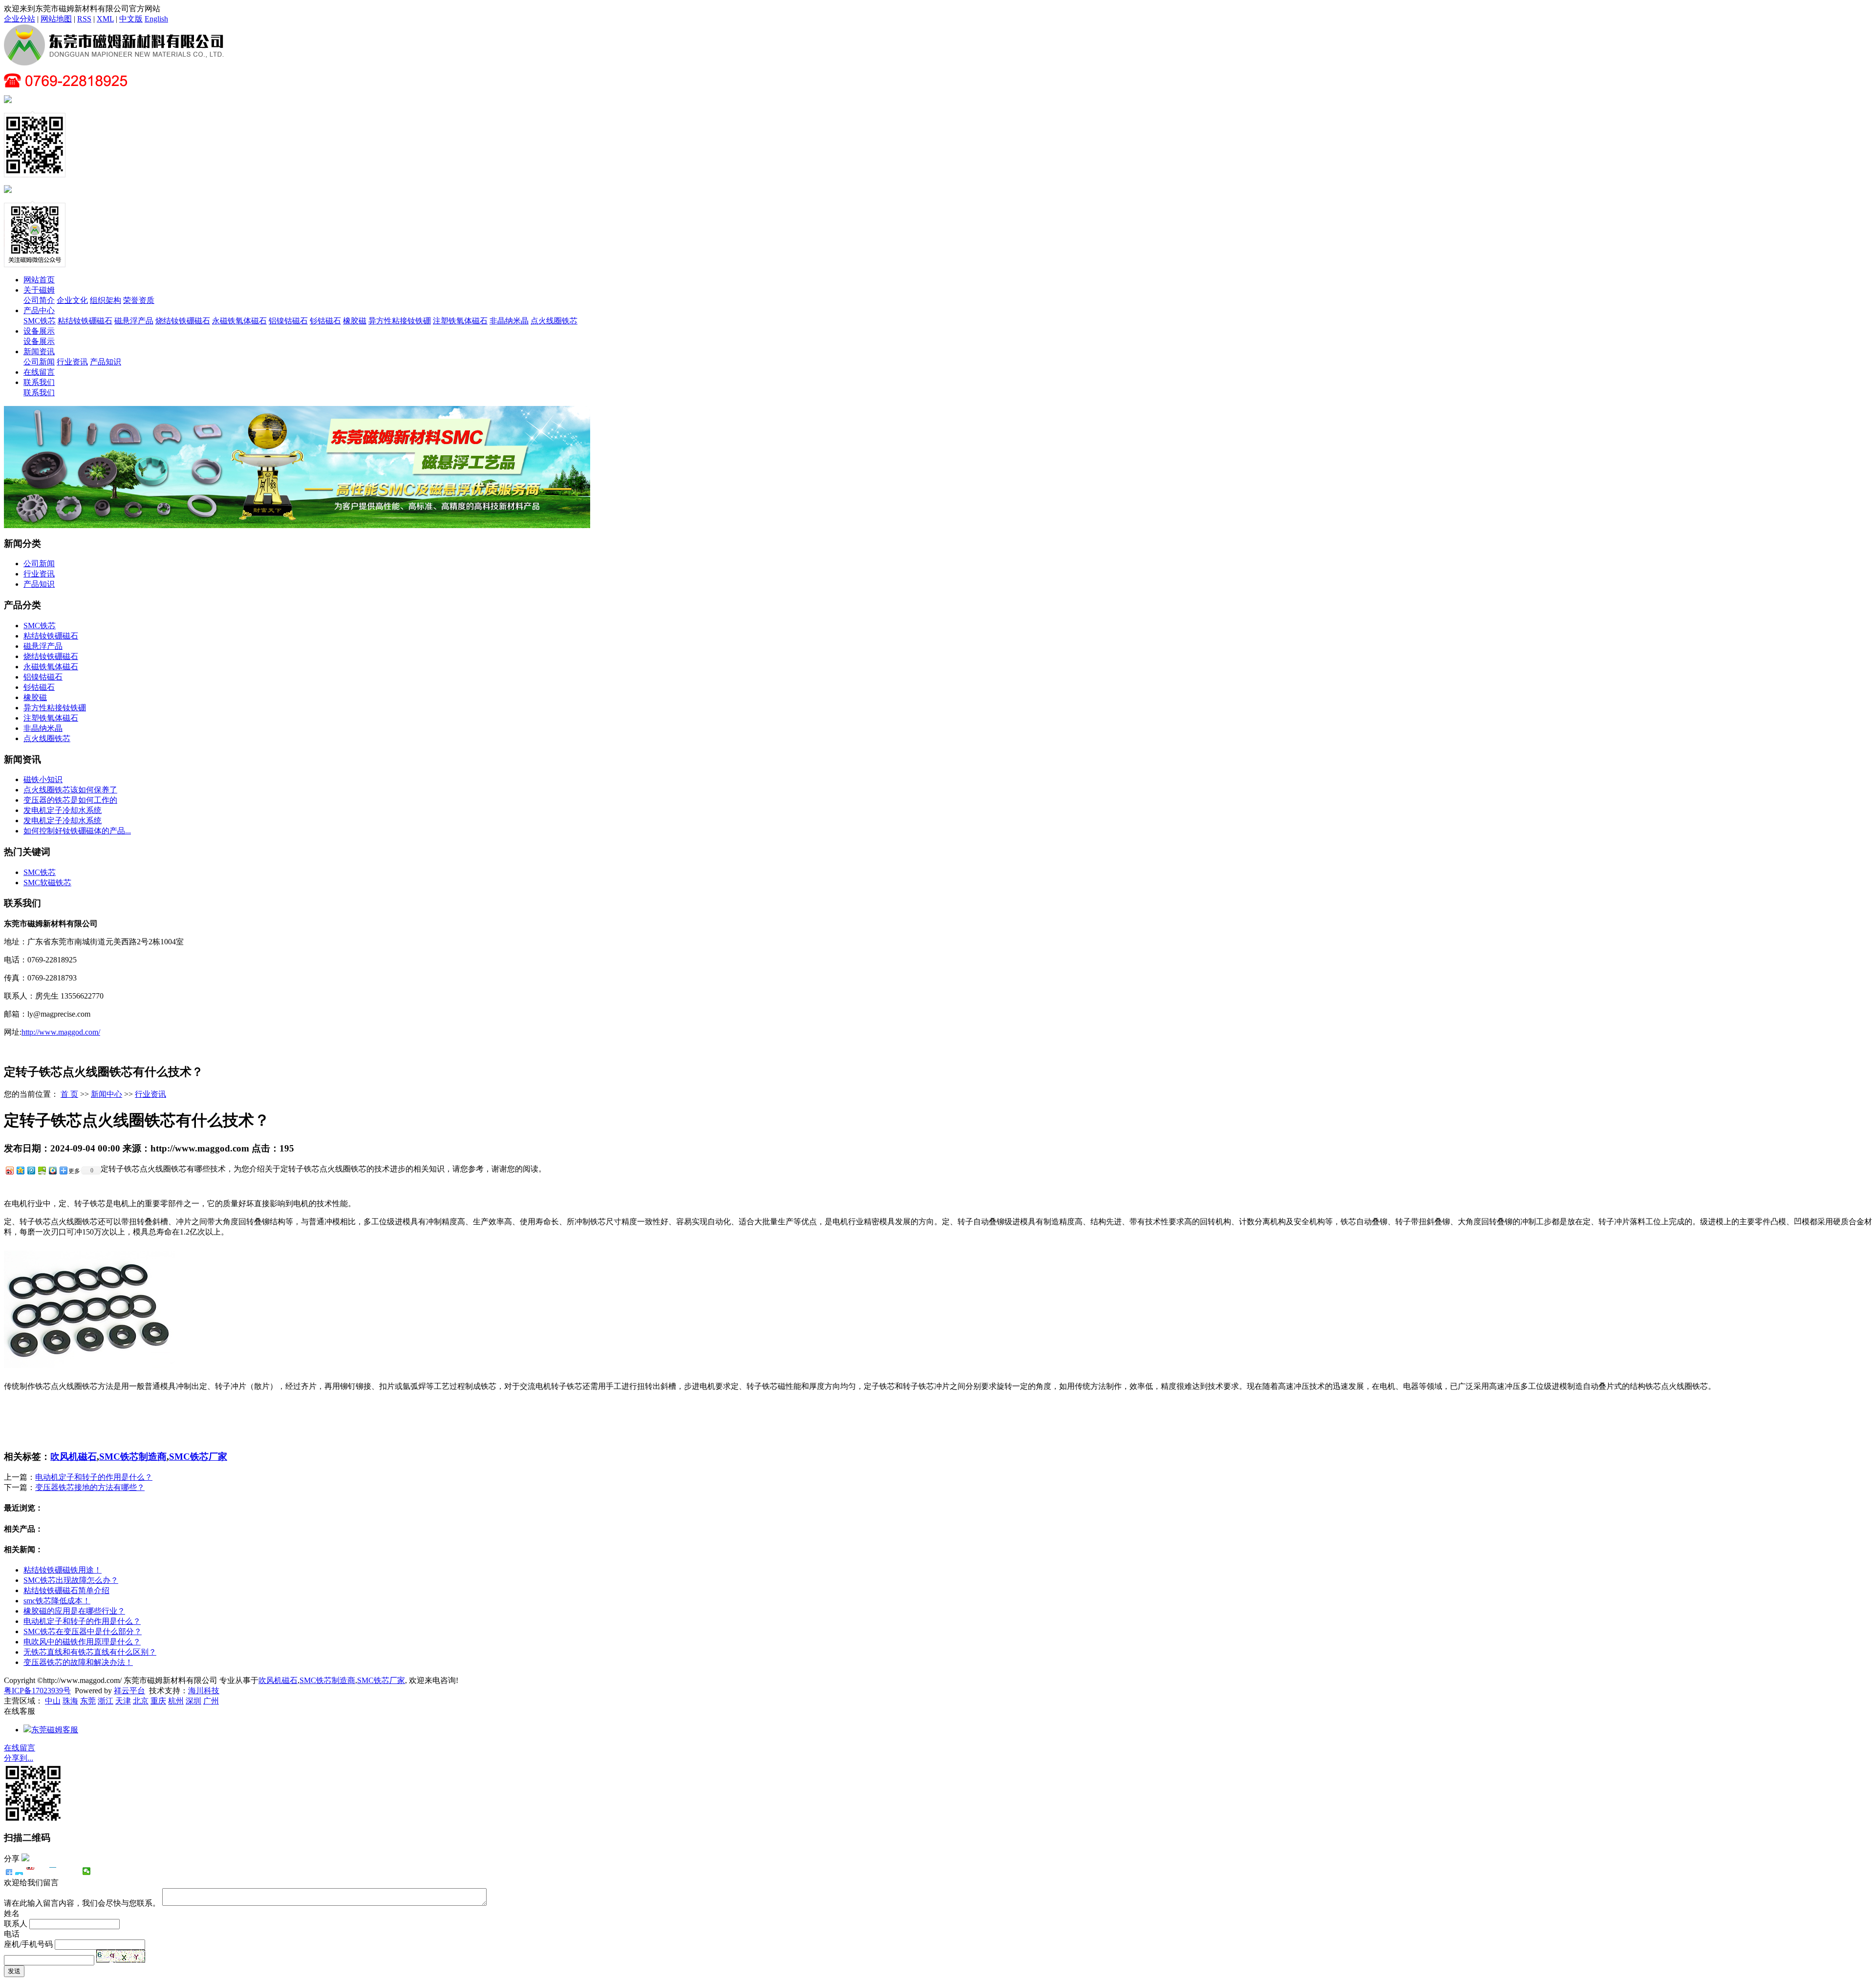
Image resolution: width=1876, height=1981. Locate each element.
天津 (123, 1701)
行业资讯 (72, 362)
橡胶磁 (355, 321)
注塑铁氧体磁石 (460, 321)
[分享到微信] (87, 1871)
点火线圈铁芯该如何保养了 (70, 790)
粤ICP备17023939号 (37, 1691)
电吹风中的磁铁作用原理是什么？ (82, 1642)
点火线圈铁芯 (554, 321)
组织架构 (106, 300)
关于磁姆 (39, 290)
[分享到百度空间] (42, 1170)
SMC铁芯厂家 (198, 1457)
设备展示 (39, 331)
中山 (53, 1701)
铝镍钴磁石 (288, 321)
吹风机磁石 (74, 1457)
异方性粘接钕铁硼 (400, 321)
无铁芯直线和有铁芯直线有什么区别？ (90, 1652)
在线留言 (39, 372)
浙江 (106, 1701)
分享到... (19, 1758)
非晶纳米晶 (509, 321)
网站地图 (56, 19)
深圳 (193, 1701)
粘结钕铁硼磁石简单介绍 (66, 1590)
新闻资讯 (39, 351)
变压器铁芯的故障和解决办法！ (78, 1662)
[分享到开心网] (53, 1871)
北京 (141, 1701)
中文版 (131, 19)
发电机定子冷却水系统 (63, 810)
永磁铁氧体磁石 (239, 321)
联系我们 (39, 382)
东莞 (88, 1701)
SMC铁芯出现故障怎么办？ (71, 1580)
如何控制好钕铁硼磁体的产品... (77, 831)
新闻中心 (107, 1094)
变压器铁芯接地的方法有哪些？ (90, 1487)
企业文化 (72, 300)
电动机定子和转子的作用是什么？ (94, 1477)
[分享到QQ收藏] (52, 1170)
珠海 (70, 1701)
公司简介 (39, 300)
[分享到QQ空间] (20, 1170)
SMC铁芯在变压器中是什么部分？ (83, 1631)
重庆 (158, 1701)
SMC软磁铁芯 (47, 883)
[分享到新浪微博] (9, 1170)
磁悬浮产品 (134, 321)
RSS (84, 19)
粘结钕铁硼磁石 (85, 321)
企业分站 (20, 19)
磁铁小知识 (43, 779)
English (156, 19)
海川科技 (204, 1691)
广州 (211, 1701)
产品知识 (106, 362)
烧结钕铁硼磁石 (183, 321)
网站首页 (39, 280)
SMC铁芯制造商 (133, 1457)
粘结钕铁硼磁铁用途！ (63, 1570)
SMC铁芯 (40, 321)
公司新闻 (39, 362)
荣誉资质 (139, 300)
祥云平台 (129, 1691)
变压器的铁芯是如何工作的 (70, 800)
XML (105, 19)
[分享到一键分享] (19, 1871)
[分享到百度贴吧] (64, 1871)
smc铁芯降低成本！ (57, 1601)
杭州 (176, 1701)
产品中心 (39, 310)
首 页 (69, 1094)
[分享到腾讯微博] (31, 1170)
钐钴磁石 (325, 321)
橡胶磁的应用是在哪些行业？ (74, 1611)
